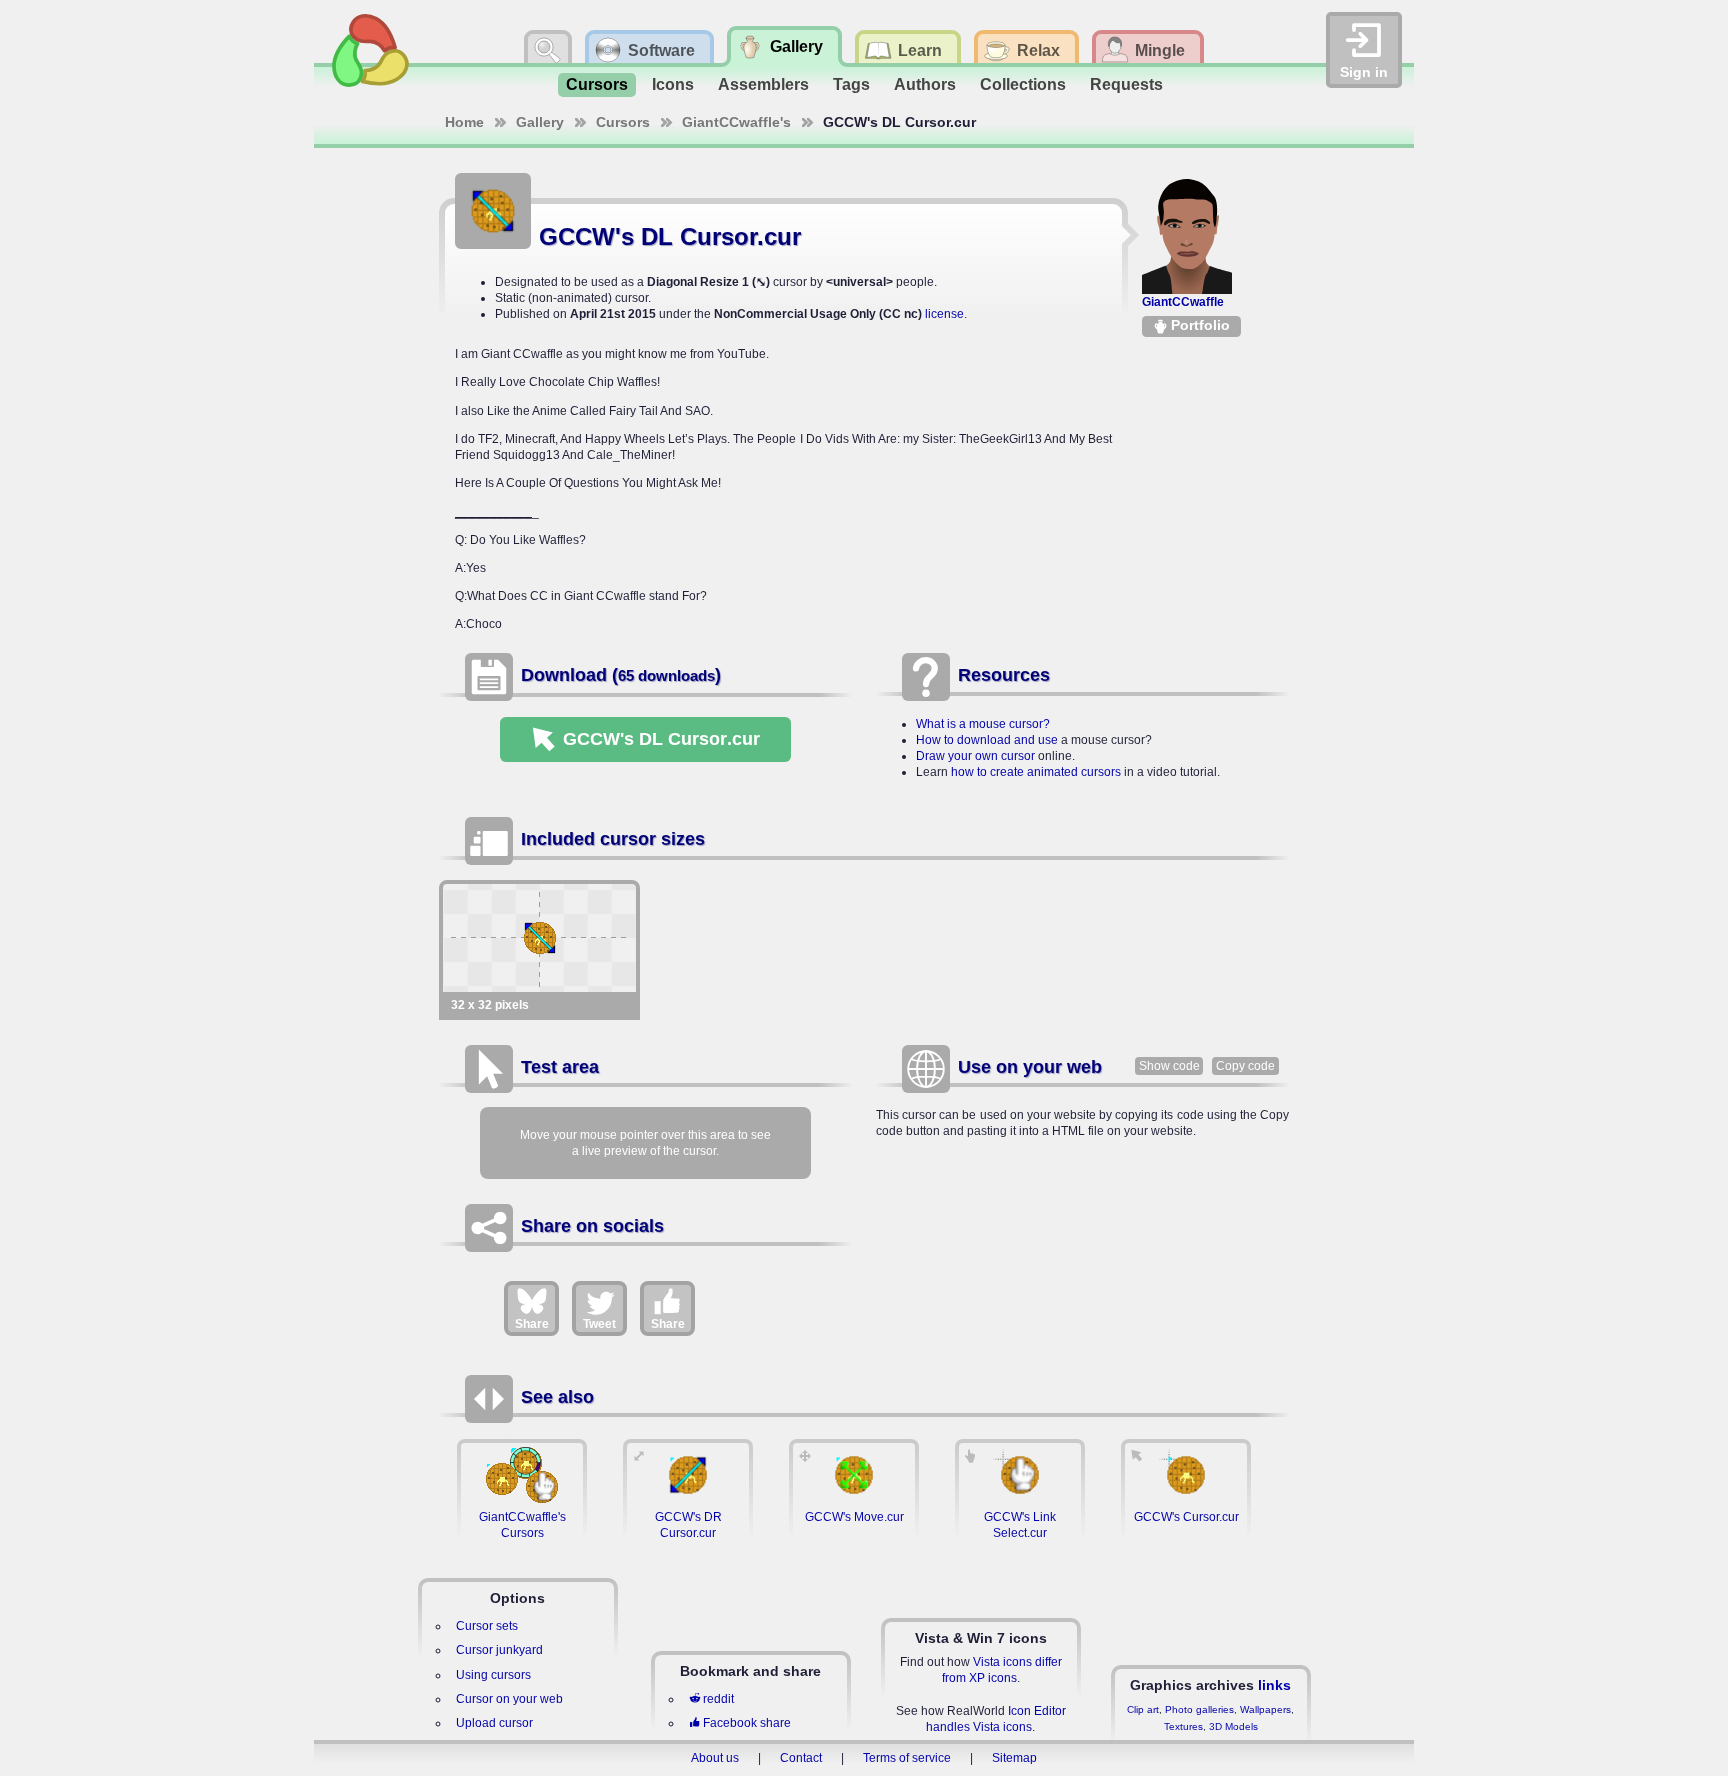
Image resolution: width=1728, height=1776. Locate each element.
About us (715, 1758)
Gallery (540, 122)
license (944, 314)
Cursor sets (487, 1626)
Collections (1023, 84)
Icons (673, 84)
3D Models (1233, 1726)
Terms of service (907, 1758)
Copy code (1245, 1066)
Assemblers (763, 84)
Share (532, 1324)
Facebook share (747, 1723)
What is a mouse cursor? (983, 724)
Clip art (1143, 1709)
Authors (925, 84)
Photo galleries (1199, 1709)
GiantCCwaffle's (736, 122)
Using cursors (493, 1675)
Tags (851, 84)
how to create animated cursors (1036, 772)
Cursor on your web (509, 1699)
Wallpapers (1265, 1709)
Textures (1183, 1726)
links (1274, 1685)
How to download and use (987, 740)
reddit (718, 1699)
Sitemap (1014, 1758)
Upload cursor (494, 1723)
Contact (801, 1758)
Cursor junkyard (499, 1650)
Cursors (597, 84)
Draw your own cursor (975, 756)
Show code (1169, 1066)
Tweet (599, 1324)
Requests (1126, 84)
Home (464, 122)
